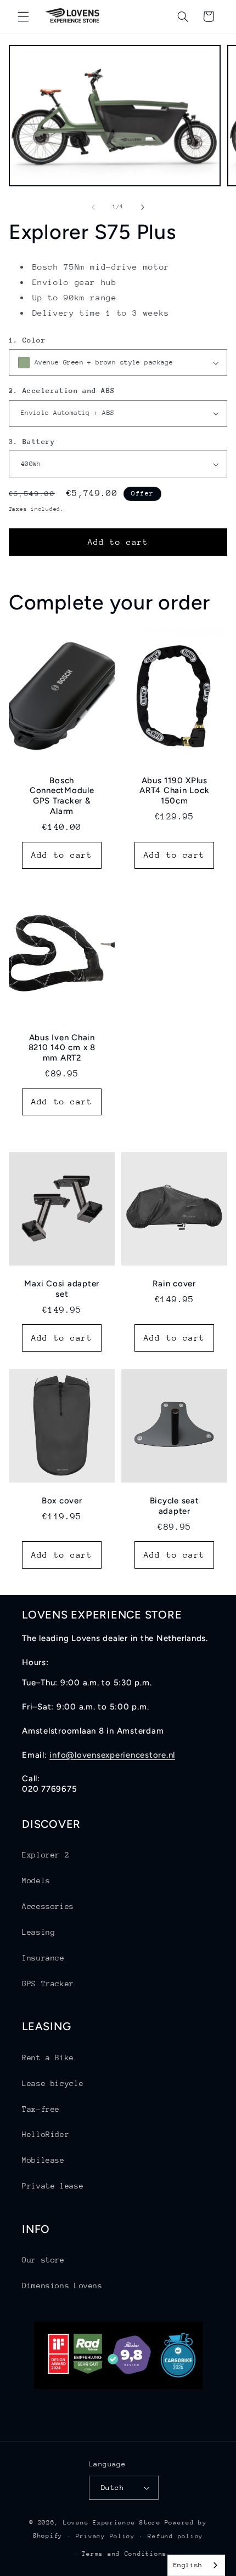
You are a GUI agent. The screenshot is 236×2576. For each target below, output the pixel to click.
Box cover (62, 1501)
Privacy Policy (105, 2536)
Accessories (48, 1906)
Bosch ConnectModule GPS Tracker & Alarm (62, 796)
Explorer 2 (46, 1855)
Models (36, 1880)
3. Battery (32, 441)
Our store (43, 2260)
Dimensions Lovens (62, 2286)
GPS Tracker (48, 1984)
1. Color (27, 340)
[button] (23, 16)
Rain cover (174, 1284)
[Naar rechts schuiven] (143, 207)
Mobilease (43, 2160)
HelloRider (46, 2134)
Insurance (43, 1958)
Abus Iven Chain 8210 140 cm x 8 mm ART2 (61, 1048)
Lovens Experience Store (112, 2523)
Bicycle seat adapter (175, 1506)
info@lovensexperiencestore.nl (112, 1755)
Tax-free (41, 2109)
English (188, 2565)
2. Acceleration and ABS (62, 391)
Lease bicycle (53, 2083)
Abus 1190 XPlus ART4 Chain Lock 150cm (174, 791)
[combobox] (196, 2565)
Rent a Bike (48, 2058)
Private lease (53, 2186)
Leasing (38, 1932)
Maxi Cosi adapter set (62, 1289)
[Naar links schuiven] (93, 207)
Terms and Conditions (124, 2554)
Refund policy (175, 2536)
